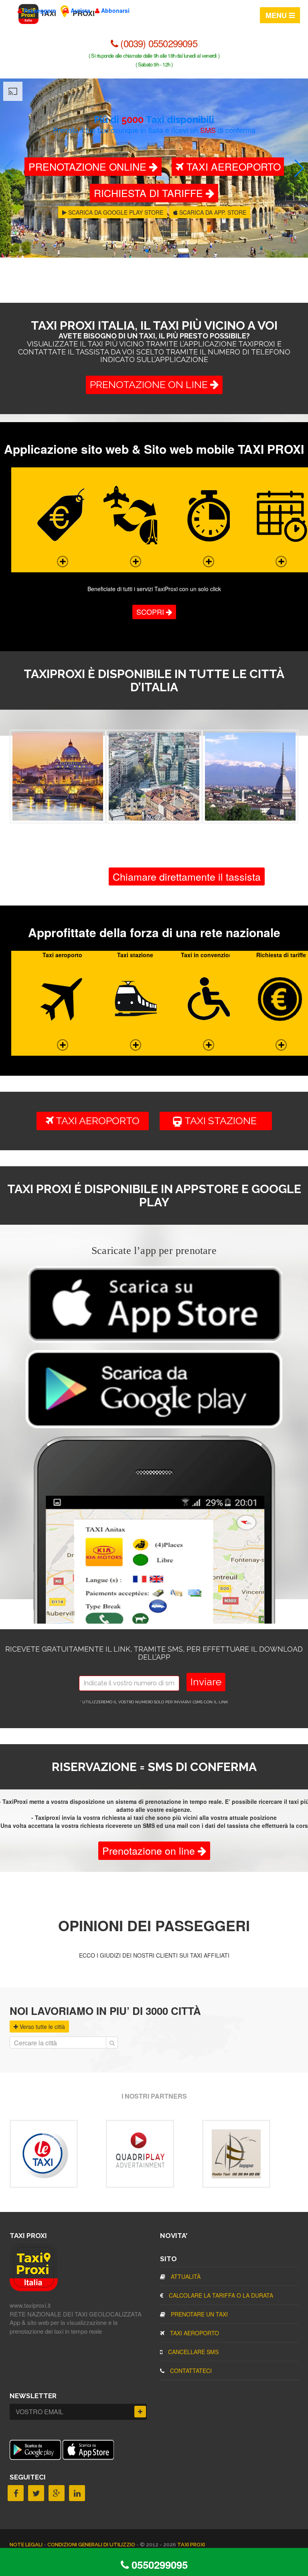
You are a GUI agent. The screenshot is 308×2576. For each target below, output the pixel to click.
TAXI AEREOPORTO (232, 166)
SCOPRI (151, 612)
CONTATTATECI (190, 2371)
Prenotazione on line (150, 384)
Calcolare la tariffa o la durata (220, 2295)
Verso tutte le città (42, 2027)
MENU (277, 15)
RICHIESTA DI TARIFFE (150, 193)
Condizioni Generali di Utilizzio (92, 2545)
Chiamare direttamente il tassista (187, 876)
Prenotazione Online (89, 166)
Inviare (206, 1682)
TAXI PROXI (191, 2545)
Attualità (185, 2276)
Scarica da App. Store (212, 212)
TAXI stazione (224, 1121)
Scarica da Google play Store (115, 212)
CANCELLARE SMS (192, 2352)
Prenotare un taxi (199, 2314)
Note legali (27, 2545)
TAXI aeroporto (97, 1121)
